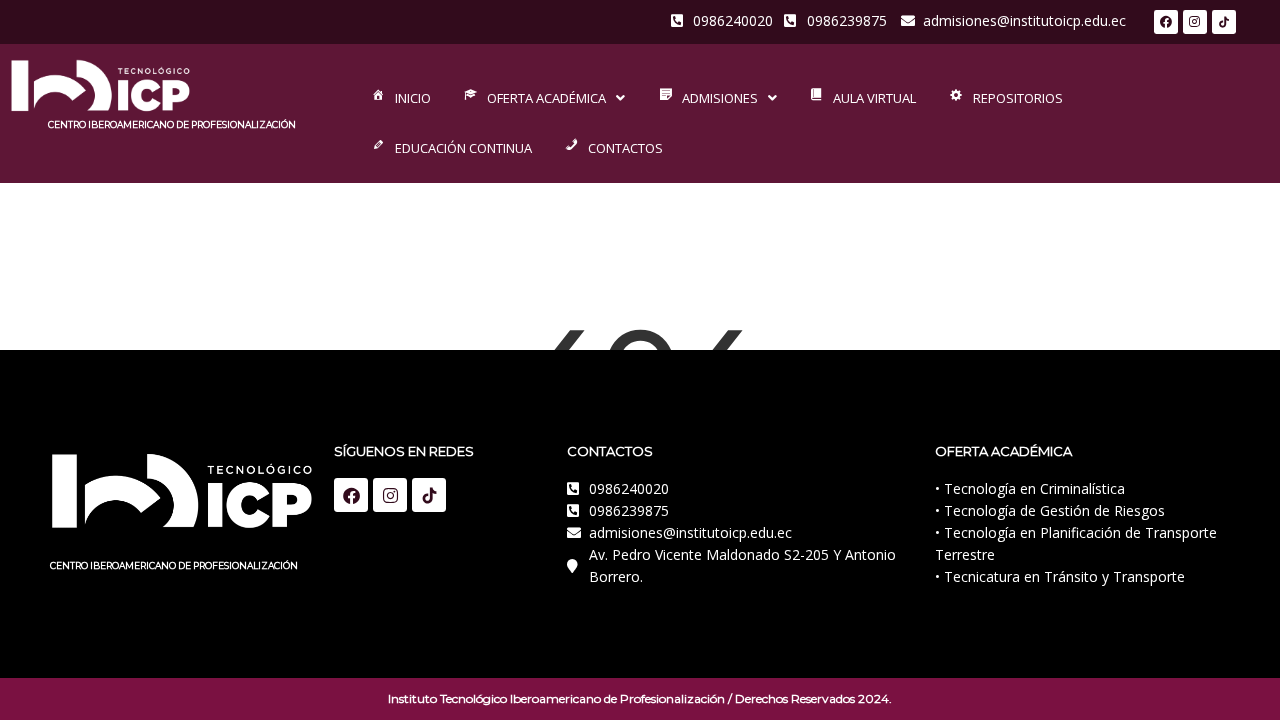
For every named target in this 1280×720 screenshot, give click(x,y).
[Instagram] (1195, 22)
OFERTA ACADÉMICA (546, 98)
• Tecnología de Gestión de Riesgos (1050, 510)
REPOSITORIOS (1018, 98)
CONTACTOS (625, 148)
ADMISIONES (720, 98)
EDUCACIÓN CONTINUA (463, 148)
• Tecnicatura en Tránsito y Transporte (1060, 576)
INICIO (413, 98)
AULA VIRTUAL (874, 98)
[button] (543, 98)
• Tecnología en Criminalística (1030, 488)
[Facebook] (1166, 22)
